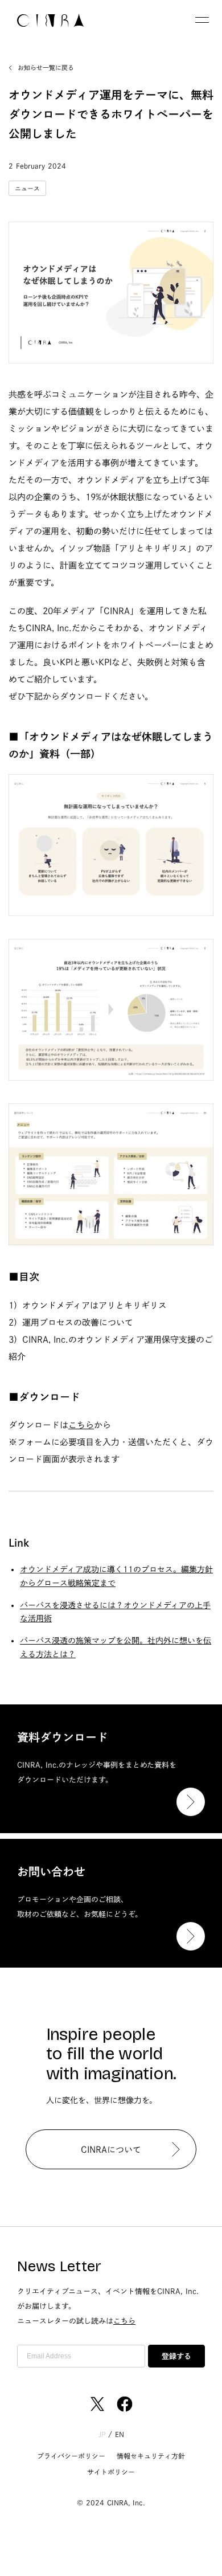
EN (120, 2434)
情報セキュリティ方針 (151, 2456)
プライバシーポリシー (71, 2456)
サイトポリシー (111, 2472)
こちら (81, 1425)
